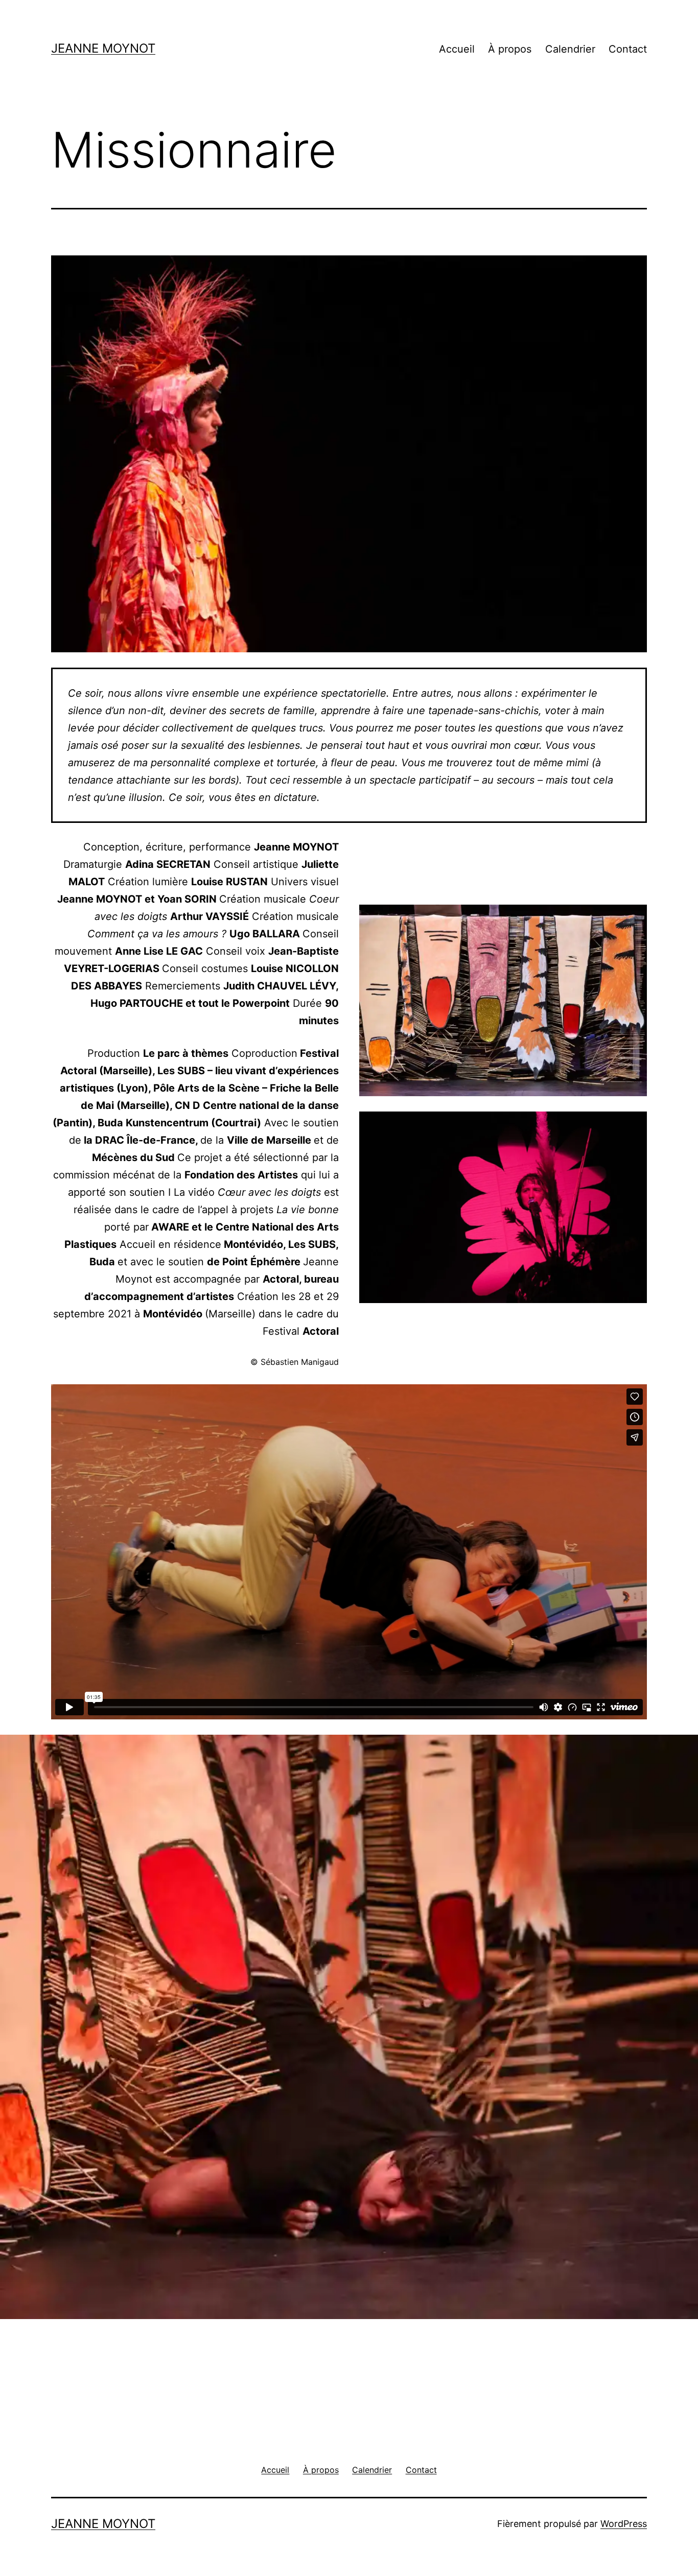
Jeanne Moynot (103, 48)
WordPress (624, 2524)
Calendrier (570, 49)
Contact (628, 49)
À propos (510, 49)
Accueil (457, 49)
